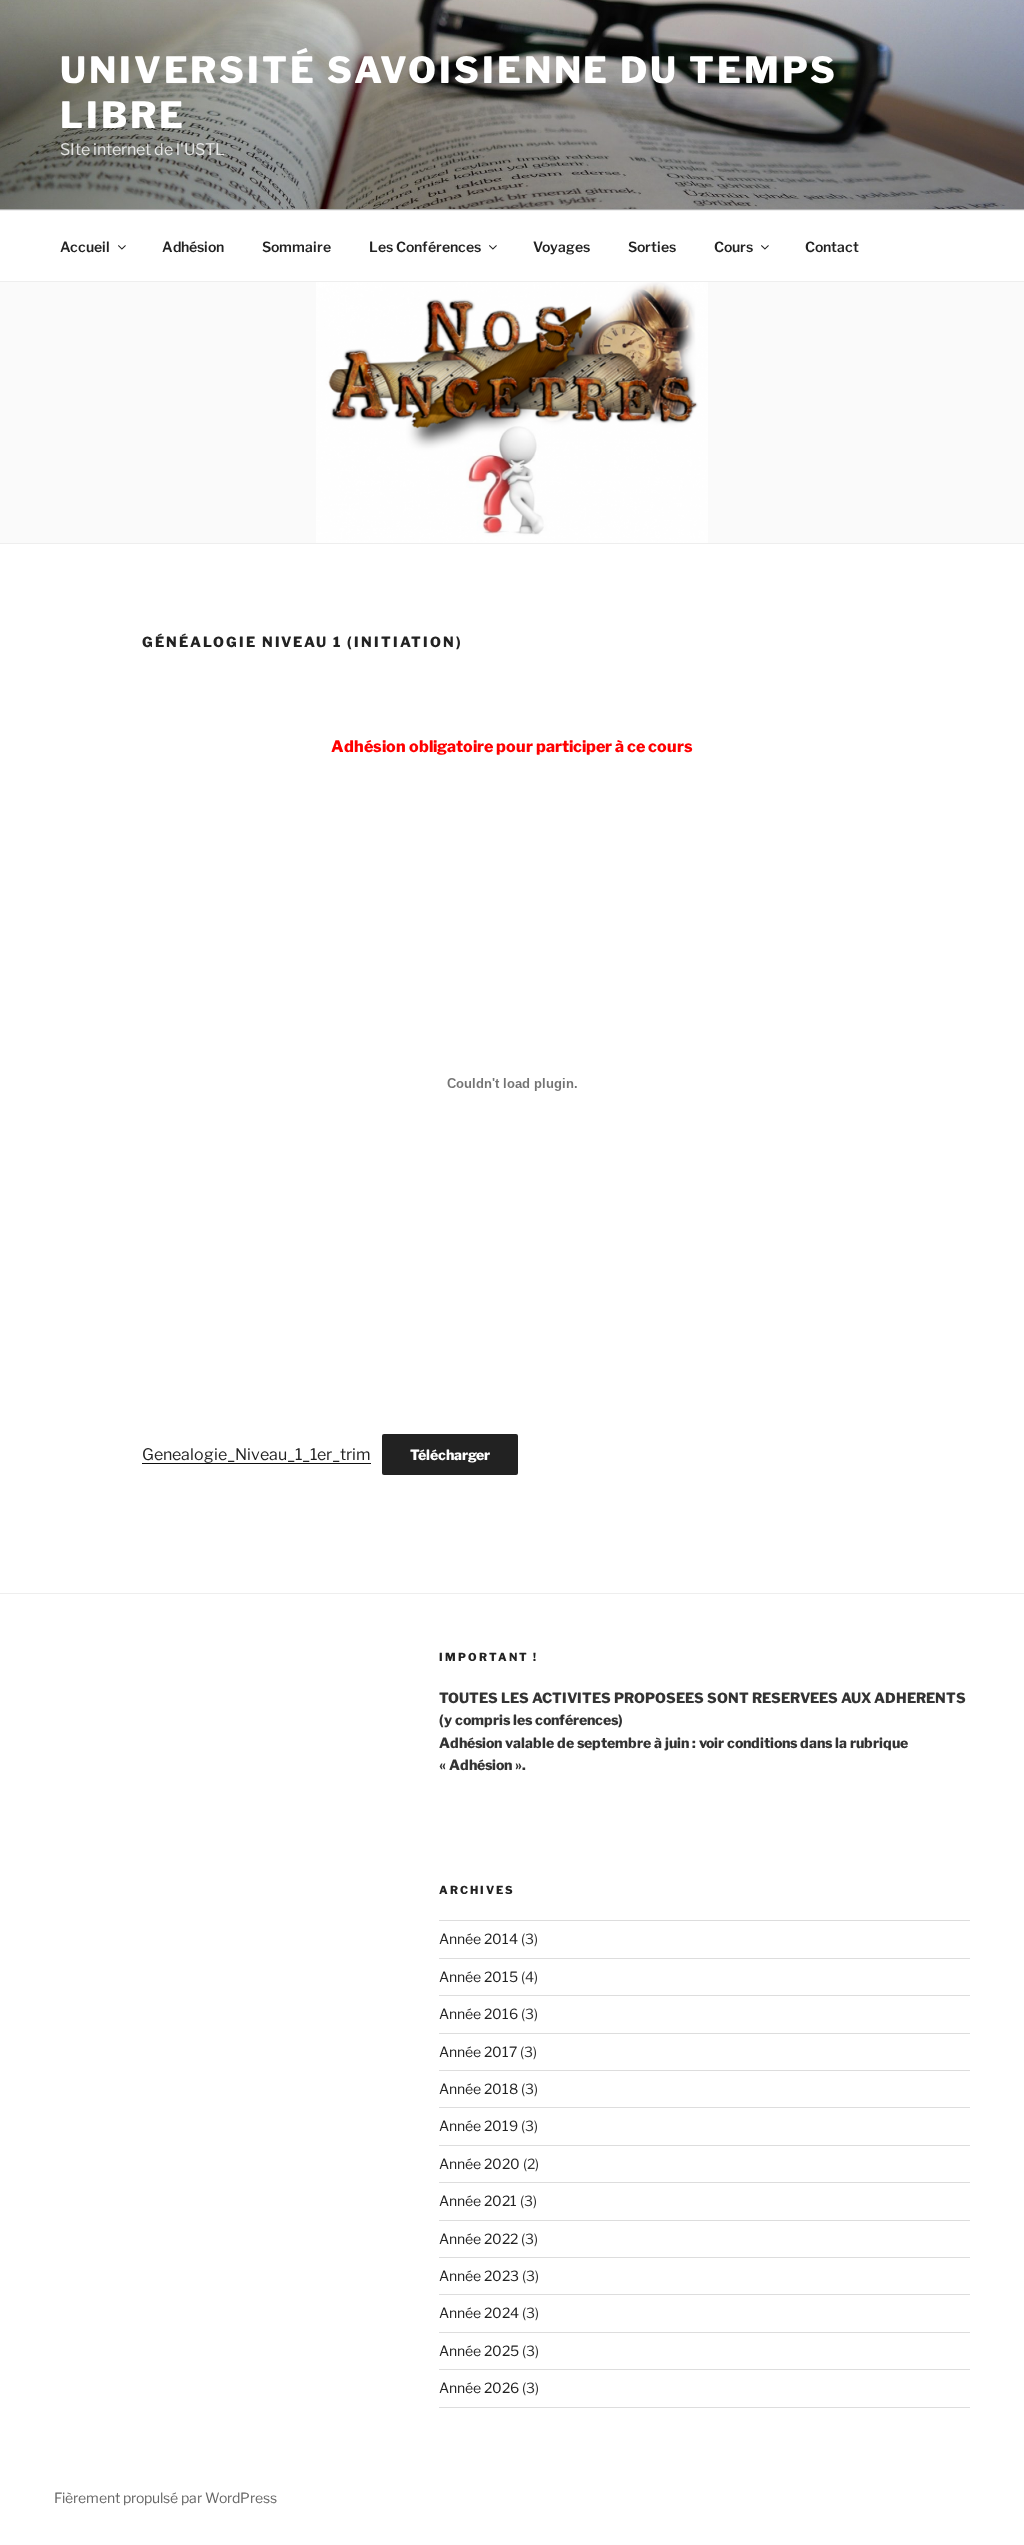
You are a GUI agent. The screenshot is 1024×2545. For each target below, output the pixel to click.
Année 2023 (479, 2275)
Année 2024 (479, 2312)
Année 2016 (478, 2013)
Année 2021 (478, 2200)
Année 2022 (478, 2238)
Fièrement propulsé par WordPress (165, 2497)
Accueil (85, 246)
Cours (733, 246)
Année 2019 (478, 2125)
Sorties (652, 246)
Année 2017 (478, 2051)
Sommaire (296, 246)
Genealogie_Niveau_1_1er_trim (256, 1454)
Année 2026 (479, 2387)
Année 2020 (479, 2163)
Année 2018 (478, 2088)
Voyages (561, 246)
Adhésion (193, 246)
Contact (832, 246)
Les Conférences (425, 246)
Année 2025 (479, 2350)
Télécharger (450, 1454)
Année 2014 (478, 1938)
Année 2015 (478, 1976)
